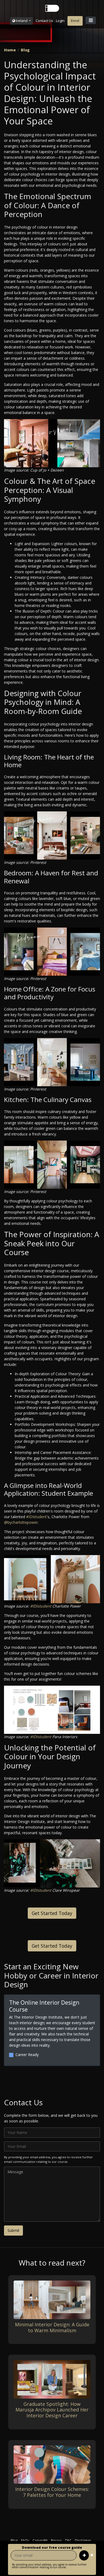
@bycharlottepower (21, 1522)
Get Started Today (52, 1913)
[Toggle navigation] (91, 20)
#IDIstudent (36, 1517)
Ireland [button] (22, 21)
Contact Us (44, 21)
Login (60, 21)
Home (10, 50)
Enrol (75, 21)
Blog (25, 50)
